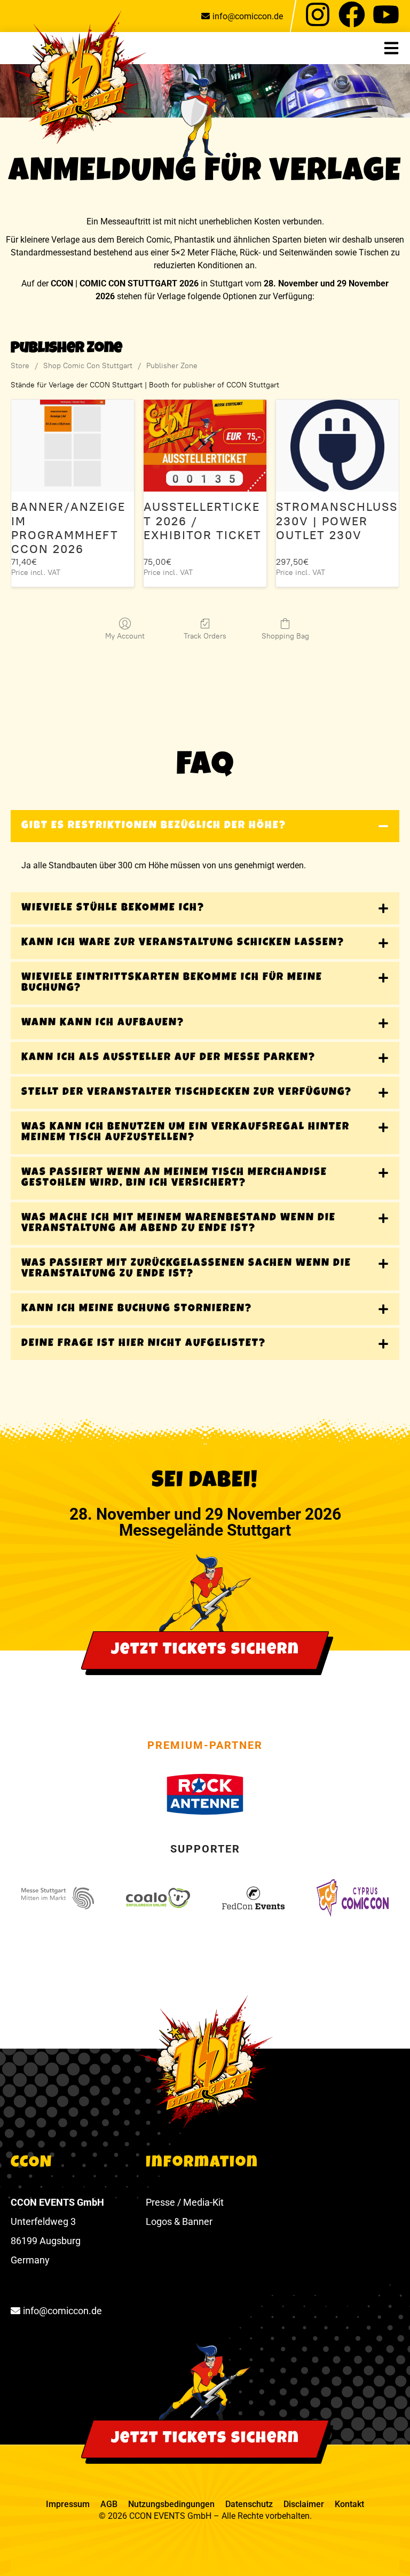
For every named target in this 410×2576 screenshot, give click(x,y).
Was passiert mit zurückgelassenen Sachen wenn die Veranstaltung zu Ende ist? (186, 1269)
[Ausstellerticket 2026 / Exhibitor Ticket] (205, 446)
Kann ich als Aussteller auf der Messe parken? (168, 1058)
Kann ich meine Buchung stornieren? (137, 1309)
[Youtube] (386, 14)
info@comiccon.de (248, 16)
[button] (397, 48)
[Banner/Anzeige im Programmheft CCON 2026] (73, 446)
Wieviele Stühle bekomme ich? (113, 908)
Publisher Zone (172, 366)
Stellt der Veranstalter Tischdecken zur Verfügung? (187, 1093)
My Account (125, 636)
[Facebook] (352, 14)
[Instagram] (318, 14)
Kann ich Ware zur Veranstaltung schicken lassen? (183, 943)
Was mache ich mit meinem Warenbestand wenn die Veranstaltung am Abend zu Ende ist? (179, 1224)
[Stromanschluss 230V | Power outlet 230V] (337, 446)
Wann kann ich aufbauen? (103, 1023)
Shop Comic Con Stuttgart (88, 366)
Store (20, 366)
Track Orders (205, 636)
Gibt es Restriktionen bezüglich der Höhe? (154, 826)
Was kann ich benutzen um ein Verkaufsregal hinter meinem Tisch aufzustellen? (186, 1133)
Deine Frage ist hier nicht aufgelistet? (144, 1344)
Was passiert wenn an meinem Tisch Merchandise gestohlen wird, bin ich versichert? (174, 1178)
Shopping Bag (285, 636)
